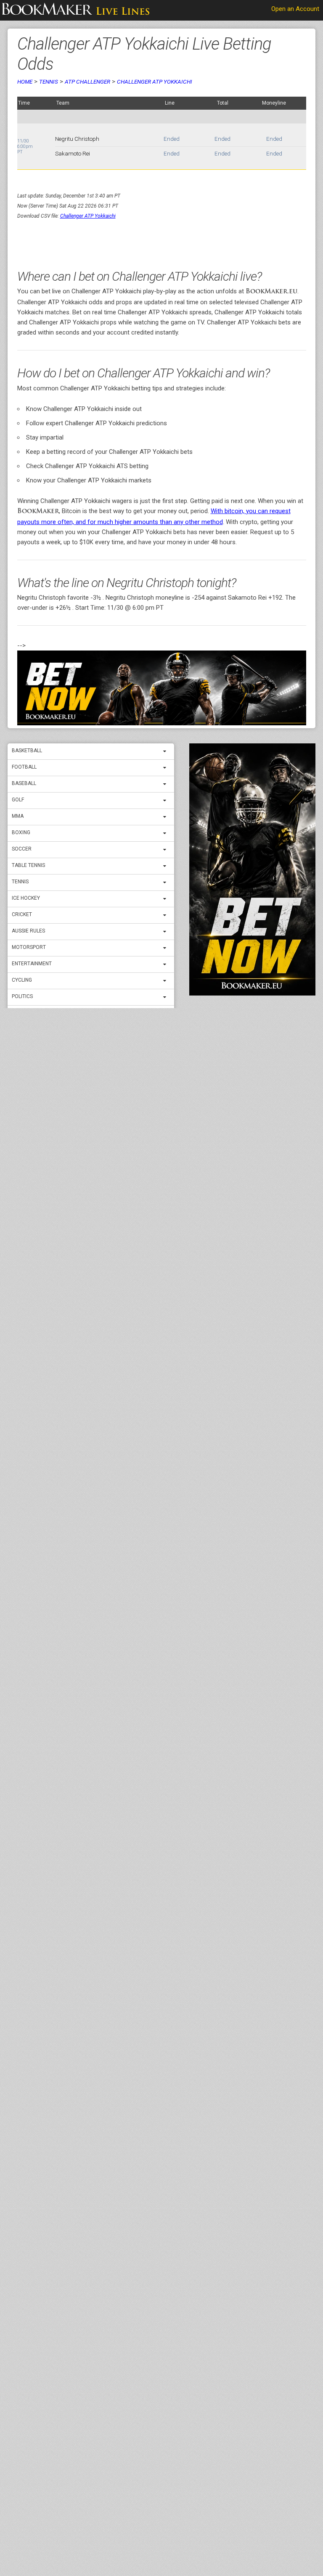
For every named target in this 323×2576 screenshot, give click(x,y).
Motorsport (29, 947)
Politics (22, 996)
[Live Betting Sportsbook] (76, 11)
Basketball (27, 751)
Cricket (22, 914)
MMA (18, 816)
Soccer (22, 849)
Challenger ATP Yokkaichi (155, 82)
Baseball (24, 783)
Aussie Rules (28, 931)
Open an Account (295, 9)
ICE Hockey (26, 898)
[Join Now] (162, 688)
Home (25, 82)
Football (24, 767)
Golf (18, 800)
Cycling (22, 980)
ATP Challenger (87, 82)
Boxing (21, 832)
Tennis (20, 882)
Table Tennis (28, 865)
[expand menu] (167, 751)
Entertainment (32, 964)
